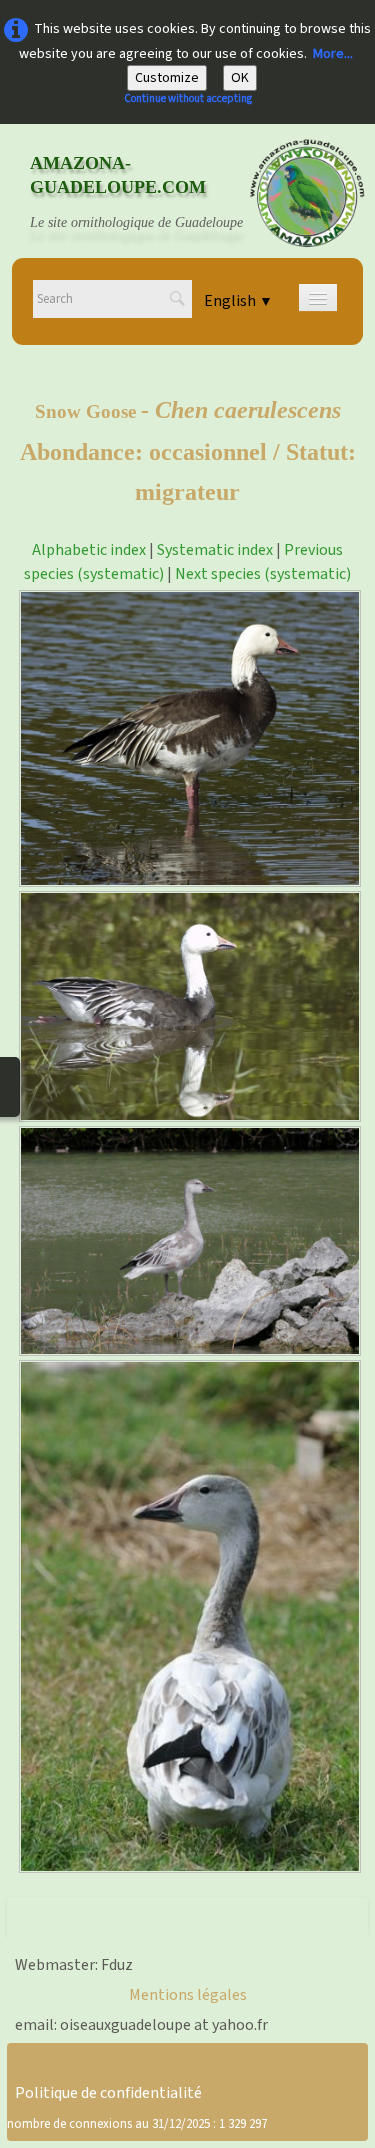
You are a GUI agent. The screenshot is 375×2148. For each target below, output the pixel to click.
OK (240, 78)
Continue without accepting (188, 98)
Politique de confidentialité (108, 2093)
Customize (167, 78)
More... (333, 54)
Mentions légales (188, 1995)
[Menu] (318, 297)
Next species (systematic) (263, 574)
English (238, 301)
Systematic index (215, 550)
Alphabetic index (89, 550)
